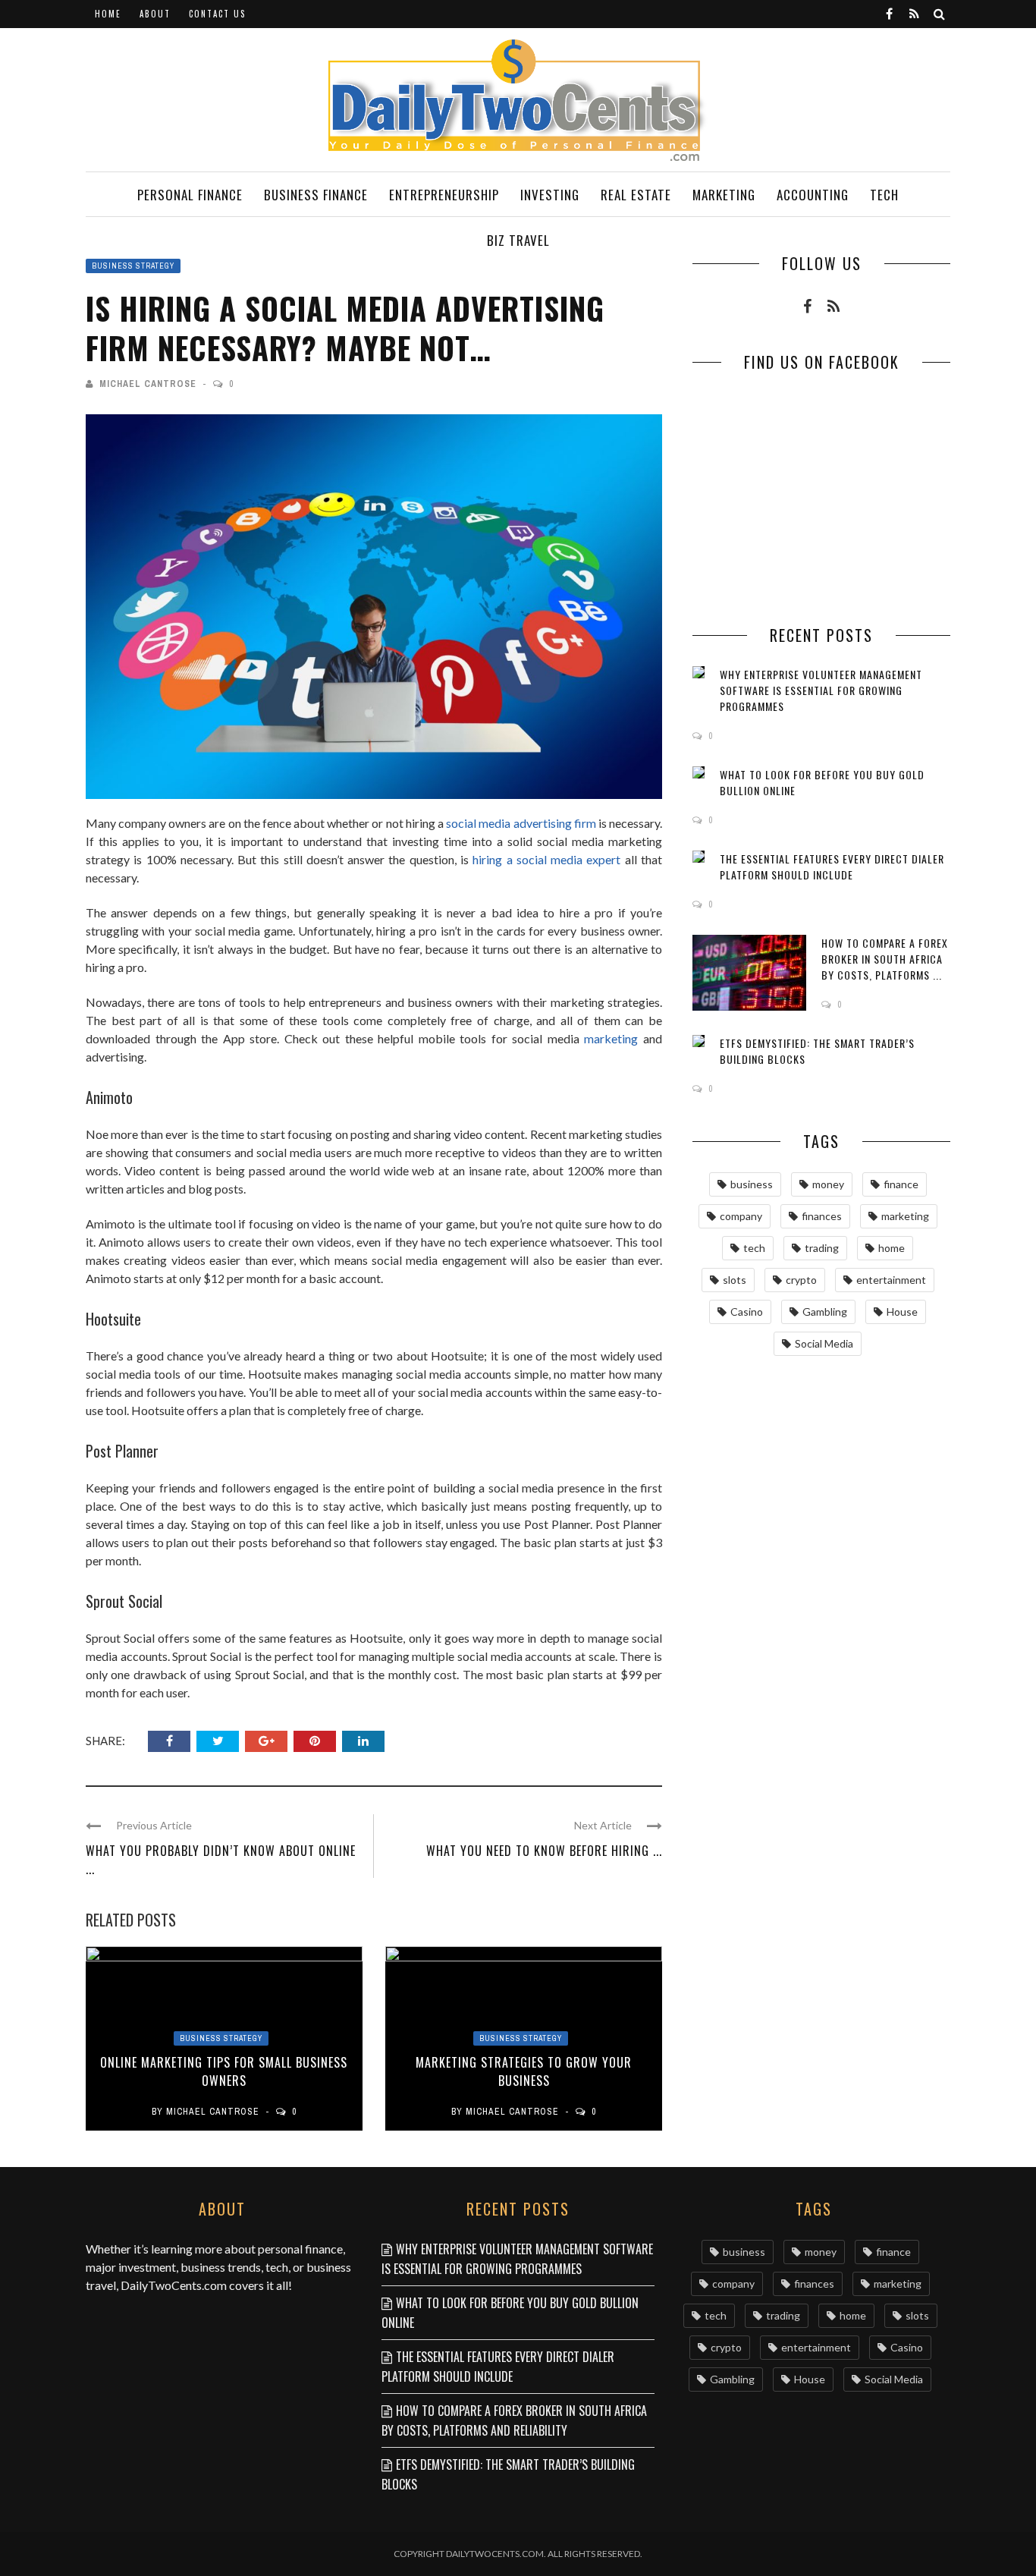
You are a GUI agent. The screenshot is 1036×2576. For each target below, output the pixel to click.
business (752, 1184)
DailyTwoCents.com (174, 2285)
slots (735, 1280)
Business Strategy (133, 266)
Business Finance (316, 195)
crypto (801, 1280)
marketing (611, 1038)
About (155, 14)
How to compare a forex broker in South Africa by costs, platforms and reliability (514, 2420)
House (902, 1312)
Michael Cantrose (148, 384)
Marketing (724, 195)
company (741, 1216)
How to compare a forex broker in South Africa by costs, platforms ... (885, 959)
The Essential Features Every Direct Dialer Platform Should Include (832, 867)
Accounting (813, 195)
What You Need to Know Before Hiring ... (544, 1851)
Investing (550, 195)
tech (754, 1248)
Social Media (824, 1343)
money (828, 1184)
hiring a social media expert (546, 859)
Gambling (825, 1312)
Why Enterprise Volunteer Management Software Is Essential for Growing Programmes (821, 690)
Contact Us (217, 14)
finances (822, 1216)
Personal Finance (190, 195)
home (892, 1248)
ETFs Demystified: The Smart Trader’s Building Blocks (508, 2474)
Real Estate (636, 195)
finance (901, 1184)
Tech (884, 195)
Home (108, 14)
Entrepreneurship (444, 195)
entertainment (891, 1280)
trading (822, 1248)
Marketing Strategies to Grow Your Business (524, 2071)
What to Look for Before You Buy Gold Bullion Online (510, 2313)
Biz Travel (518, 240)
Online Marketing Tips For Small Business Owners (224, 2071)
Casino (747, 1312)
